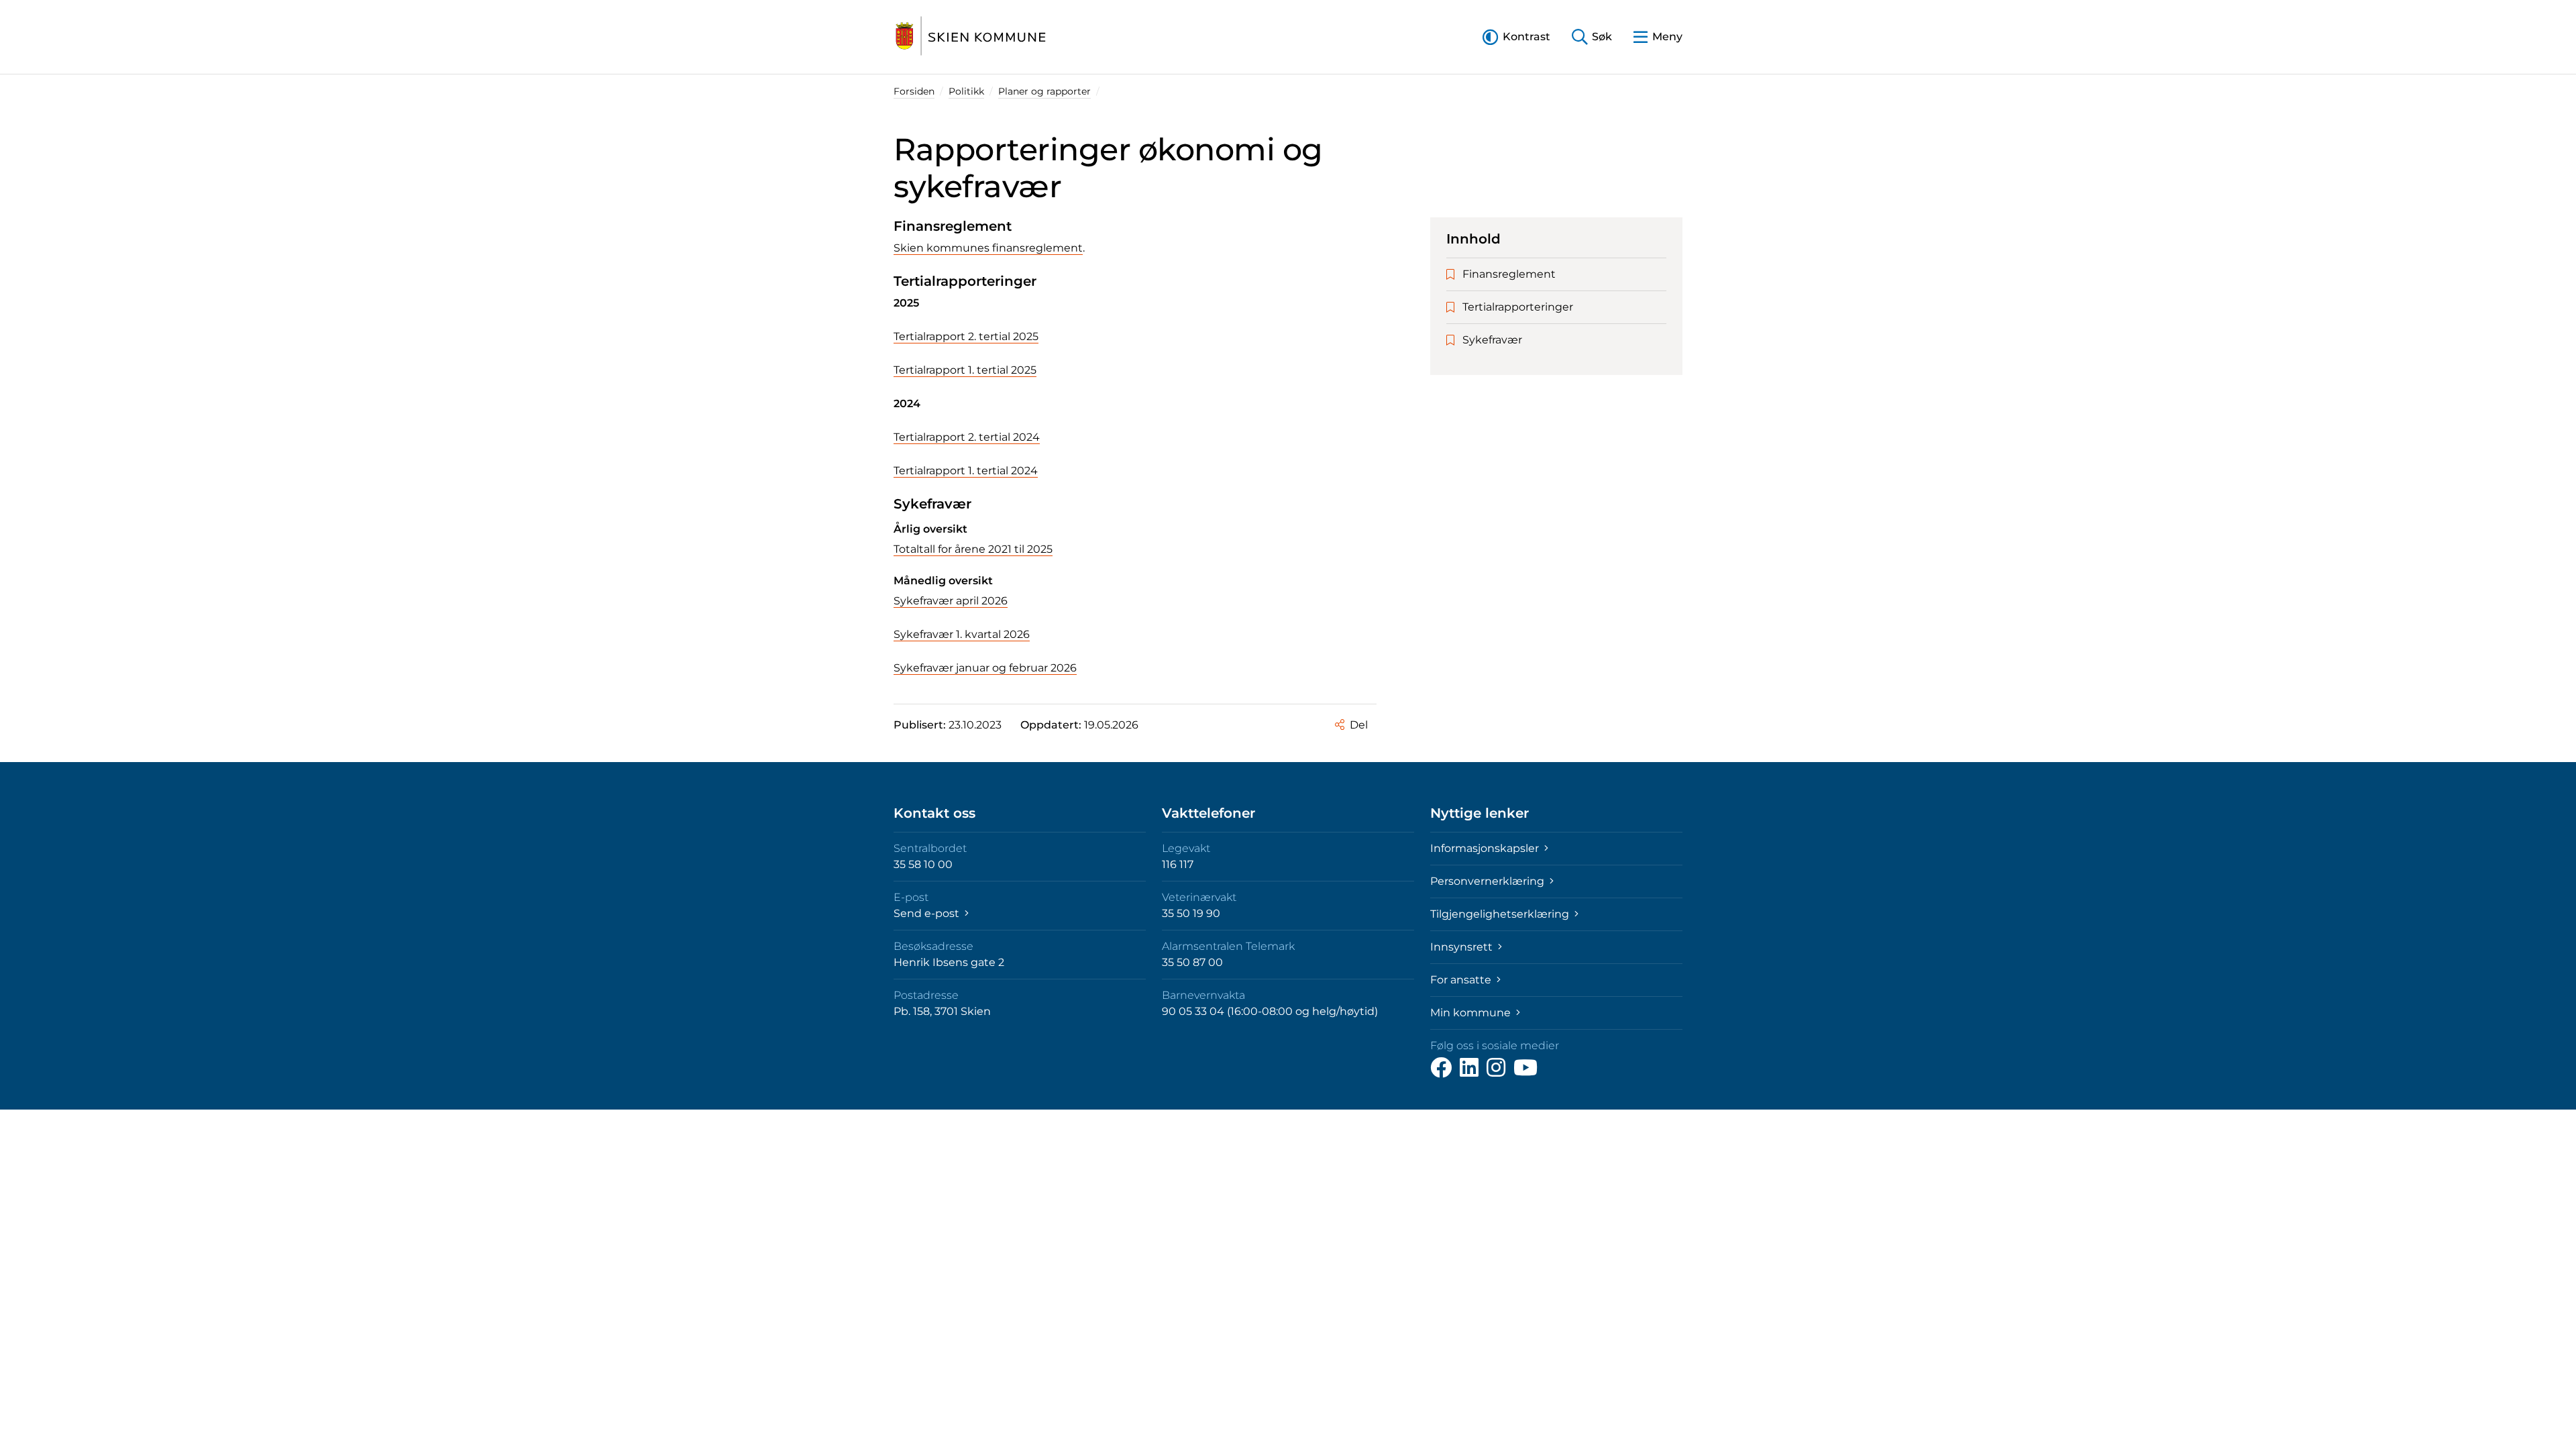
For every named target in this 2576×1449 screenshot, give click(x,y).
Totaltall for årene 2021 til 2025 (973, 549)
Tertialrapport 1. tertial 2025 (965, 370)
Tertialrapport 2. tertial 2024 (967, 437)
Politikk (966, 91)
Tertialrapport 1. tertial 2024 (966, 471)
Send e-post (928, 913)
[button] (1516, 37)
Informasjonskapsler (1486, 848)
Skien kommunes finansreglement (988, 248)
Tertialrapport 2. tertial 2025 (966, 336)
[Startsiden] (971, 37)
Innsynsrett (1463, 947)
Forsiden (914, 91)
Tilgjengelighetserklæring (1501, 914)
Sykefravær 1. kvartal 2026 (962, 634)
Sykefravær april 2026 (951, 601)
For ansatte (1462, 980)
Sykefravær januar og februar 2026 (985, 668)
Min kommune (1472, 1013)
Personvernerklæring (1489, 881)
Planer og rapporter (1044, 91)
